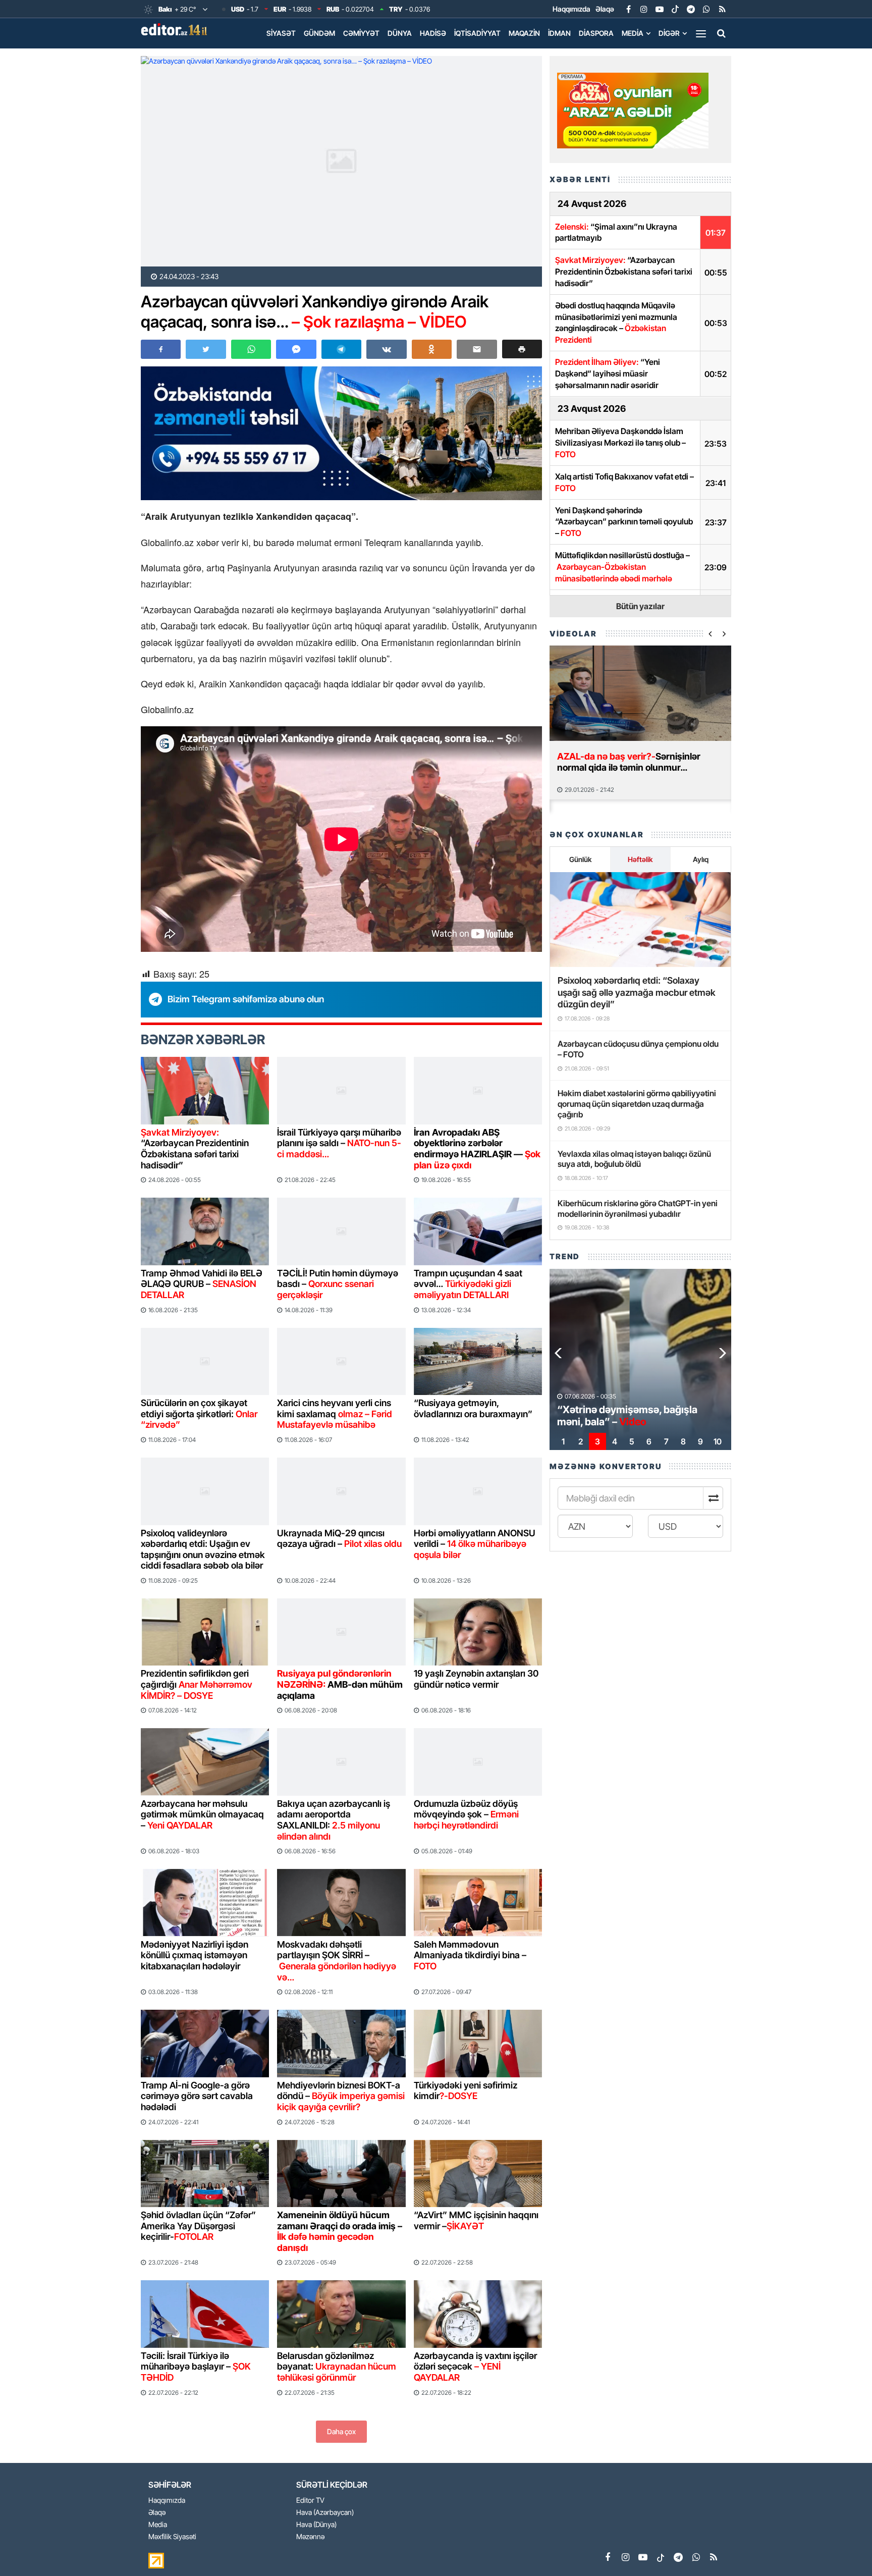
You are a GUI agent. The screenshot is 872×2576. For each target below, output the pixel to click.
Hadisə (433, 33)
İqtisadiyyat (477, 33)
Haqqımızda (571, 9)
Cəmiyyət (361, 33)
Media (633, 33)
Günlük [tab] (580, 859)
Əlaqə (605, 9)
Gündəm (319, 33)
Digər (669, 33)
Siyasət (281, 33)
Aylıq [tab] (701, 859)
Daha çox (341, 2431)
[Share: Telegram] (341, 349)
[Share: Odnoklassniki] (432, 349)
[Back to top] (844, 2548)
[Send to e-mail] (477, 349)
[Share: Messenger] (296, 349)
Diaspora (596, 33)
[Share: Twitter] (206, 349)
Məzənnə (310, 2537)
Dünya (400, 33)
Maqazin (524, 33)
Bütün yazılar (640, 606)
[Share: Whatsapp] (251, 349)
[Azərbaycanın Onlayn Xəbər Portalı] (176, 29)
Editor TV (310, 2501)
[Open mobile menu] (701, 33)
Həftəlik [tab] (640, 859)
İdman (559, 33)
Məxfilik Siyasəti (172, 2537)
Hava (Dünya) (316, 2525)
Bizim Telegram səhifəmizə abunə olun (246, 999)
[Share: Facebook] (161, 349)
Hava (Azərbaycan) (325, 2513)
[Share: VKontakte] (386, 349)
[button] (522, 349)
